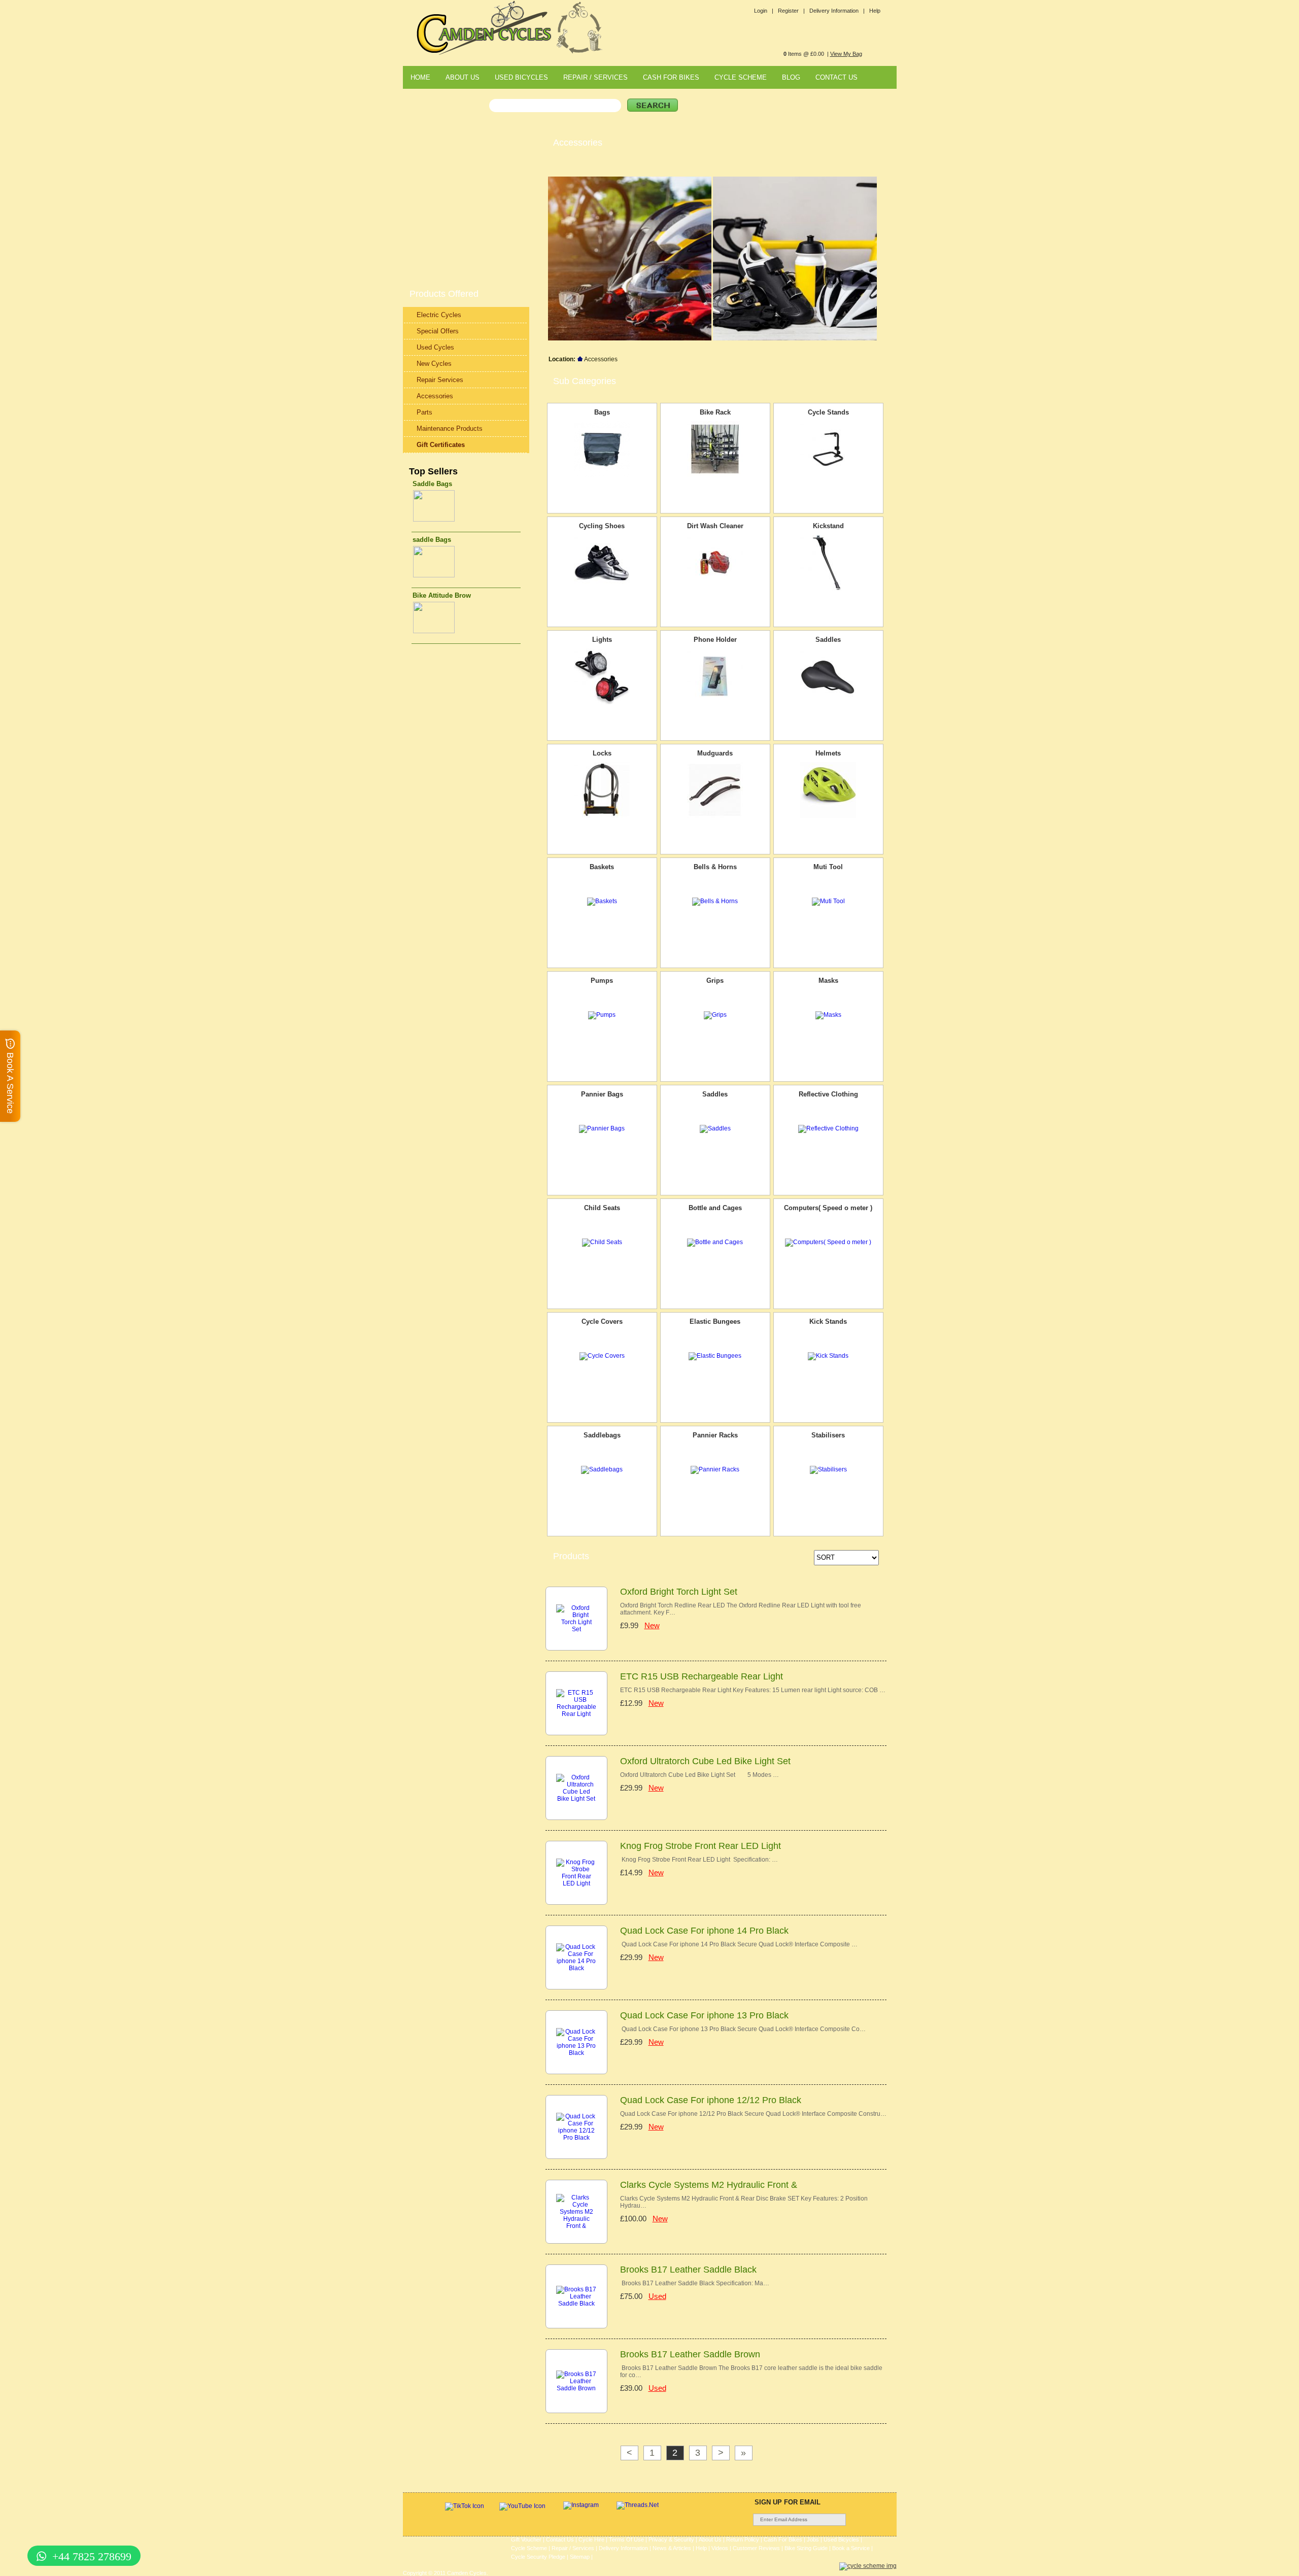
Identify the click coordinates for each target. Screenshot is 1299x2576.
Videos (720, 2548)
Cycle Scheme (529, 2548)
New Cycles (434, 364)
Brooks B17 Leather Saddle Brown (690, 2354)
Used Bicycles (841, 2539)
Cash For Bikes (783, 2539)
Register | (791, 11)
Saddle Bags (432, 484)
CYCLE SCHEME (741, 77)
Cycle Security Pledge (538, 2557)
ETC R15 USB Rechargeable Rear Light (702, 1676)
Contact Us (560, 2539)
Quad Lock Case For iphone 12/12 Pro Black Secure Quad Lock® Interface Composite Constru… (753, 2114)
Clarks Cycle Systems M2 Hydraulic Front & (709, 2185)
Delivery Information (623, 2548)
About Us (710, 2539)
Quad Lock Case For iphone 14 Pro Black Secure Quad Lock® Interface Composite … (739, 1944)
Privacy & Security (671, 2539)
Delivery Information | (837, 11)
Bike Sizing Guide (806, 2548)
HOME (420, 77)
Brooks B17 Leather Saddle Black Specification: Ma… (695, 2283)
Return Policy (743, 2539)
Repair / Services (573, 2548)
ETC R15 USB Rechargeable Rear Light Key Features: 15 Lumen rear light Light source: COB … (753, 1690)
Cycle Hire (591, 2539)
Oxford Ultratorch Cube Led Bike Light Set (705, 1761)
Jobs (813, 2539)
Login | (764, 11)
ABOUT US (463, 77)
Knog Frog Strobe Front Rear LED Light (700, 1846)
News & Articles (672, 2548)
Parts (424, 412)
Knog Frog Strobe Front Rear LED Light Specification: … (699, 1860)
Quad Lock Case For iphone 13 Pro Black (704, 2015)
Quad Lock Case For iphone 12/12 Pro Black (711, 2100)
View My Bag (846, 54)
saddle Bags (432, 540)
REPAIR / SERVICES (595, 77)
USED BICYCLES (521, 77)
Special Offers (438, 331)
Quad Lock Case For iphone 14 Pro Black (704, 1931)
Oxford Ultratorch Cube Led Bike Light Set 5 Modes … (699, 1775)
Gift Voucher (526, 2539)
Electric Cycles (439, 315)
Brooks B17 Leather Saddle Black (688, 2270)
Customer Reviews (756, 2548)
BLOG (791, 77)
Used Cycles (435, 347)
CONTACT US (836, 77)
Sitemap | (581, 2557)
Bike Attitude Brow (442, 595)
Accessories (435, 396)
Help (875, 11)
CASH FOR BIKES (671, 77)
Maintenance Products (450, 428)
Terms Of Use (626, 2539)
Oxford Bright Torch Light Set (679, 1592)
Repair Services (440, 380)
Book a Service (851, 2548)
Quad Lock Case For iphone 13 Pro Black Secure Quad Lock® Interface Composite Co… (743, 2029)
